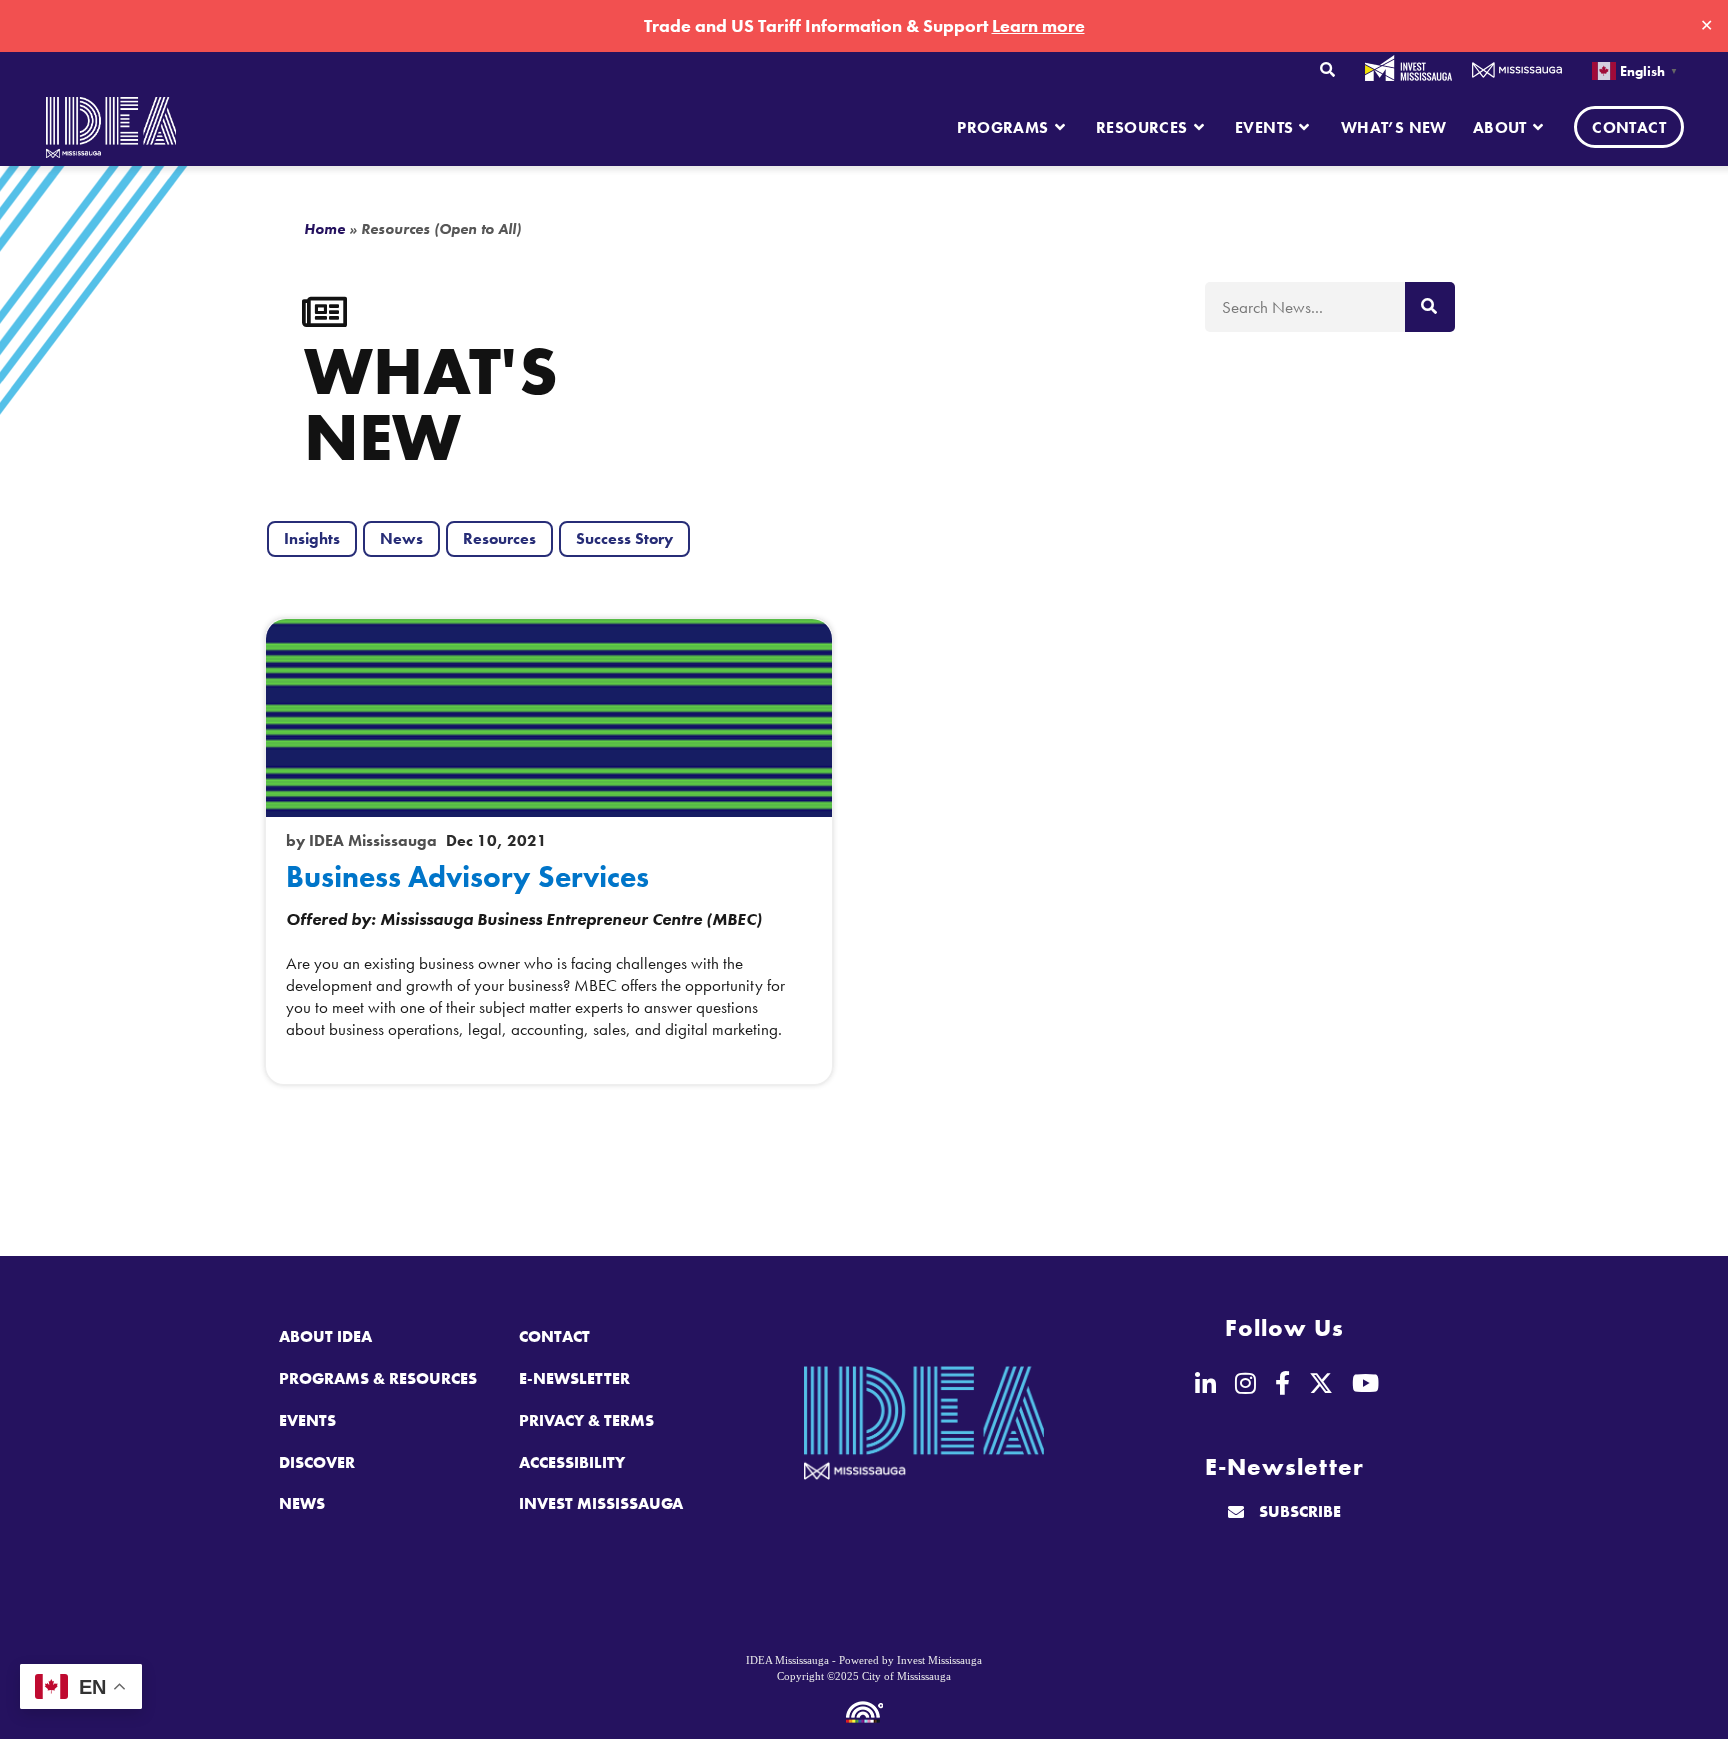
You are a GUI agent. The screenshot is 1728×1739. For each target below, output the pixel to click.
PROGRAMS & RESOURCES (378, 1378)
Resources (499, 538)
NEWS (302, 1503)
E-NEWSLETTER (574, 1378)
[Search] (1430, 307)
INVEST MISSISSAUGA (601, 1503)
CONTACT (554, 1336)
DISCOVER (317, 1462)
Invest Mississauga (1408, 68)
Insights (312, 538)
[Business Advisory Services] (549, 718)
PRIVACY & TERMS (586, 1420)
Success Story (624, 538)
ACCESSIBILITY (572, 1462)
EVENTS (307, 1420)
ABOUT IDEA (325, 1336)
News (401, 538)
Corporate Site (1517, 71)
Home (324, 229)
